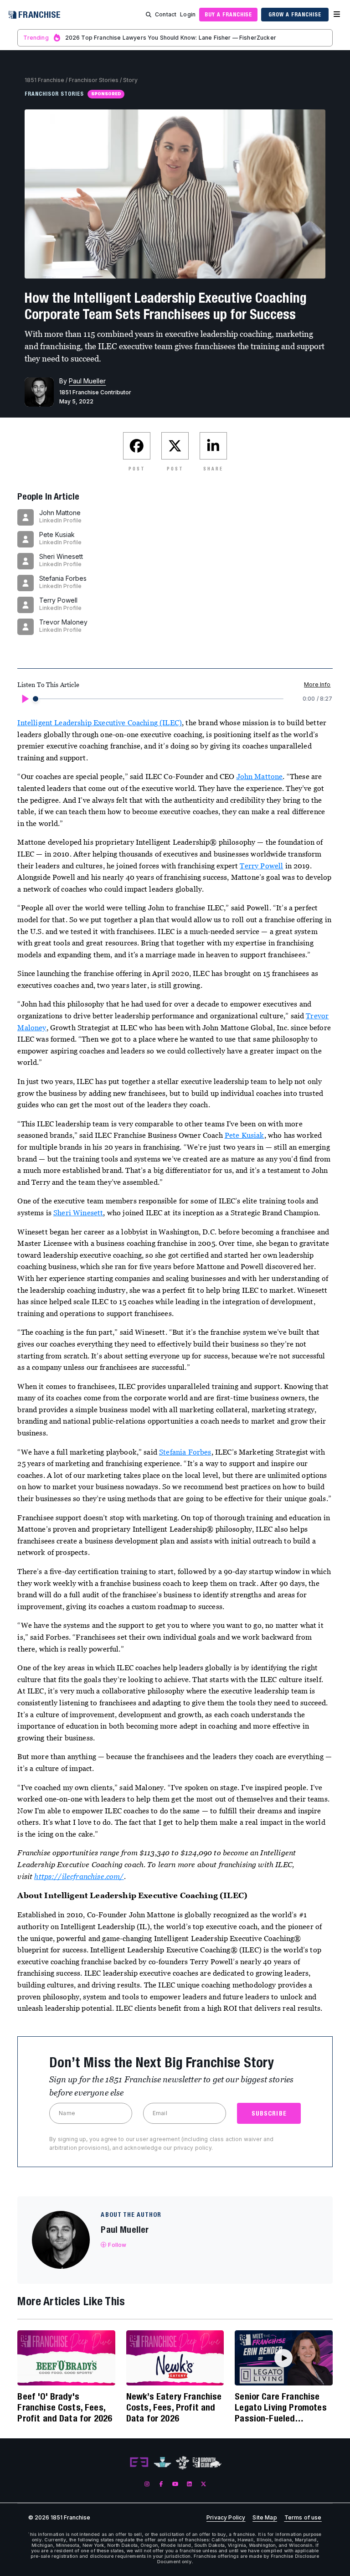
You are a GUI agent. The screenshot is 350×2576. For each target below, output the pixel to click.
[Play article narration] (25, 699)
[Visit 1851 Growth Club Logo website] (207, 2463)
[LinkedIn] (189, 2484)
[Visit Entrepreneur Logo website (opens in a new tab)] (139, 2462)
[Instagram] (147, 2484)
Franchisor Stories (94, 80)
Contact (166, 14)
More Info (317, 684)
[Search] (149, 15)
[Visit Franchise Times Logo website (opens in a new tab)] (162, 2462)
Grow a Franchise (295, 14)
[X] (203, 2484)
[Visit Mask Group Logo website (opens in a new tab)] (183, 2463)
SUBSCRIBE (269, 2113)
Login (188, 14)
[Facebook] (161, 2484)
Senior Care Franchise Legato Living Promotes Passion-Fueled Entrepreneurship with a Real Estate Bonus (281, 2407)
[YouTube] (175, 2484)
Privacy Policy (226, 2518)
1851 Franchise (44, 80)
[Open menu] (337, 15)
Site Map (265, 2518)
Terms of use (303, 2518)
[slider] (36, 699)
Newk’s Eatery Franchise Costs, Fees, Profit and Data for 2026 (174, 2407)
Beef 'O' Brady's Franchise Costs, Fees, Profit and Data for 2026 (65, 2407)
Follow (117, 2245)
